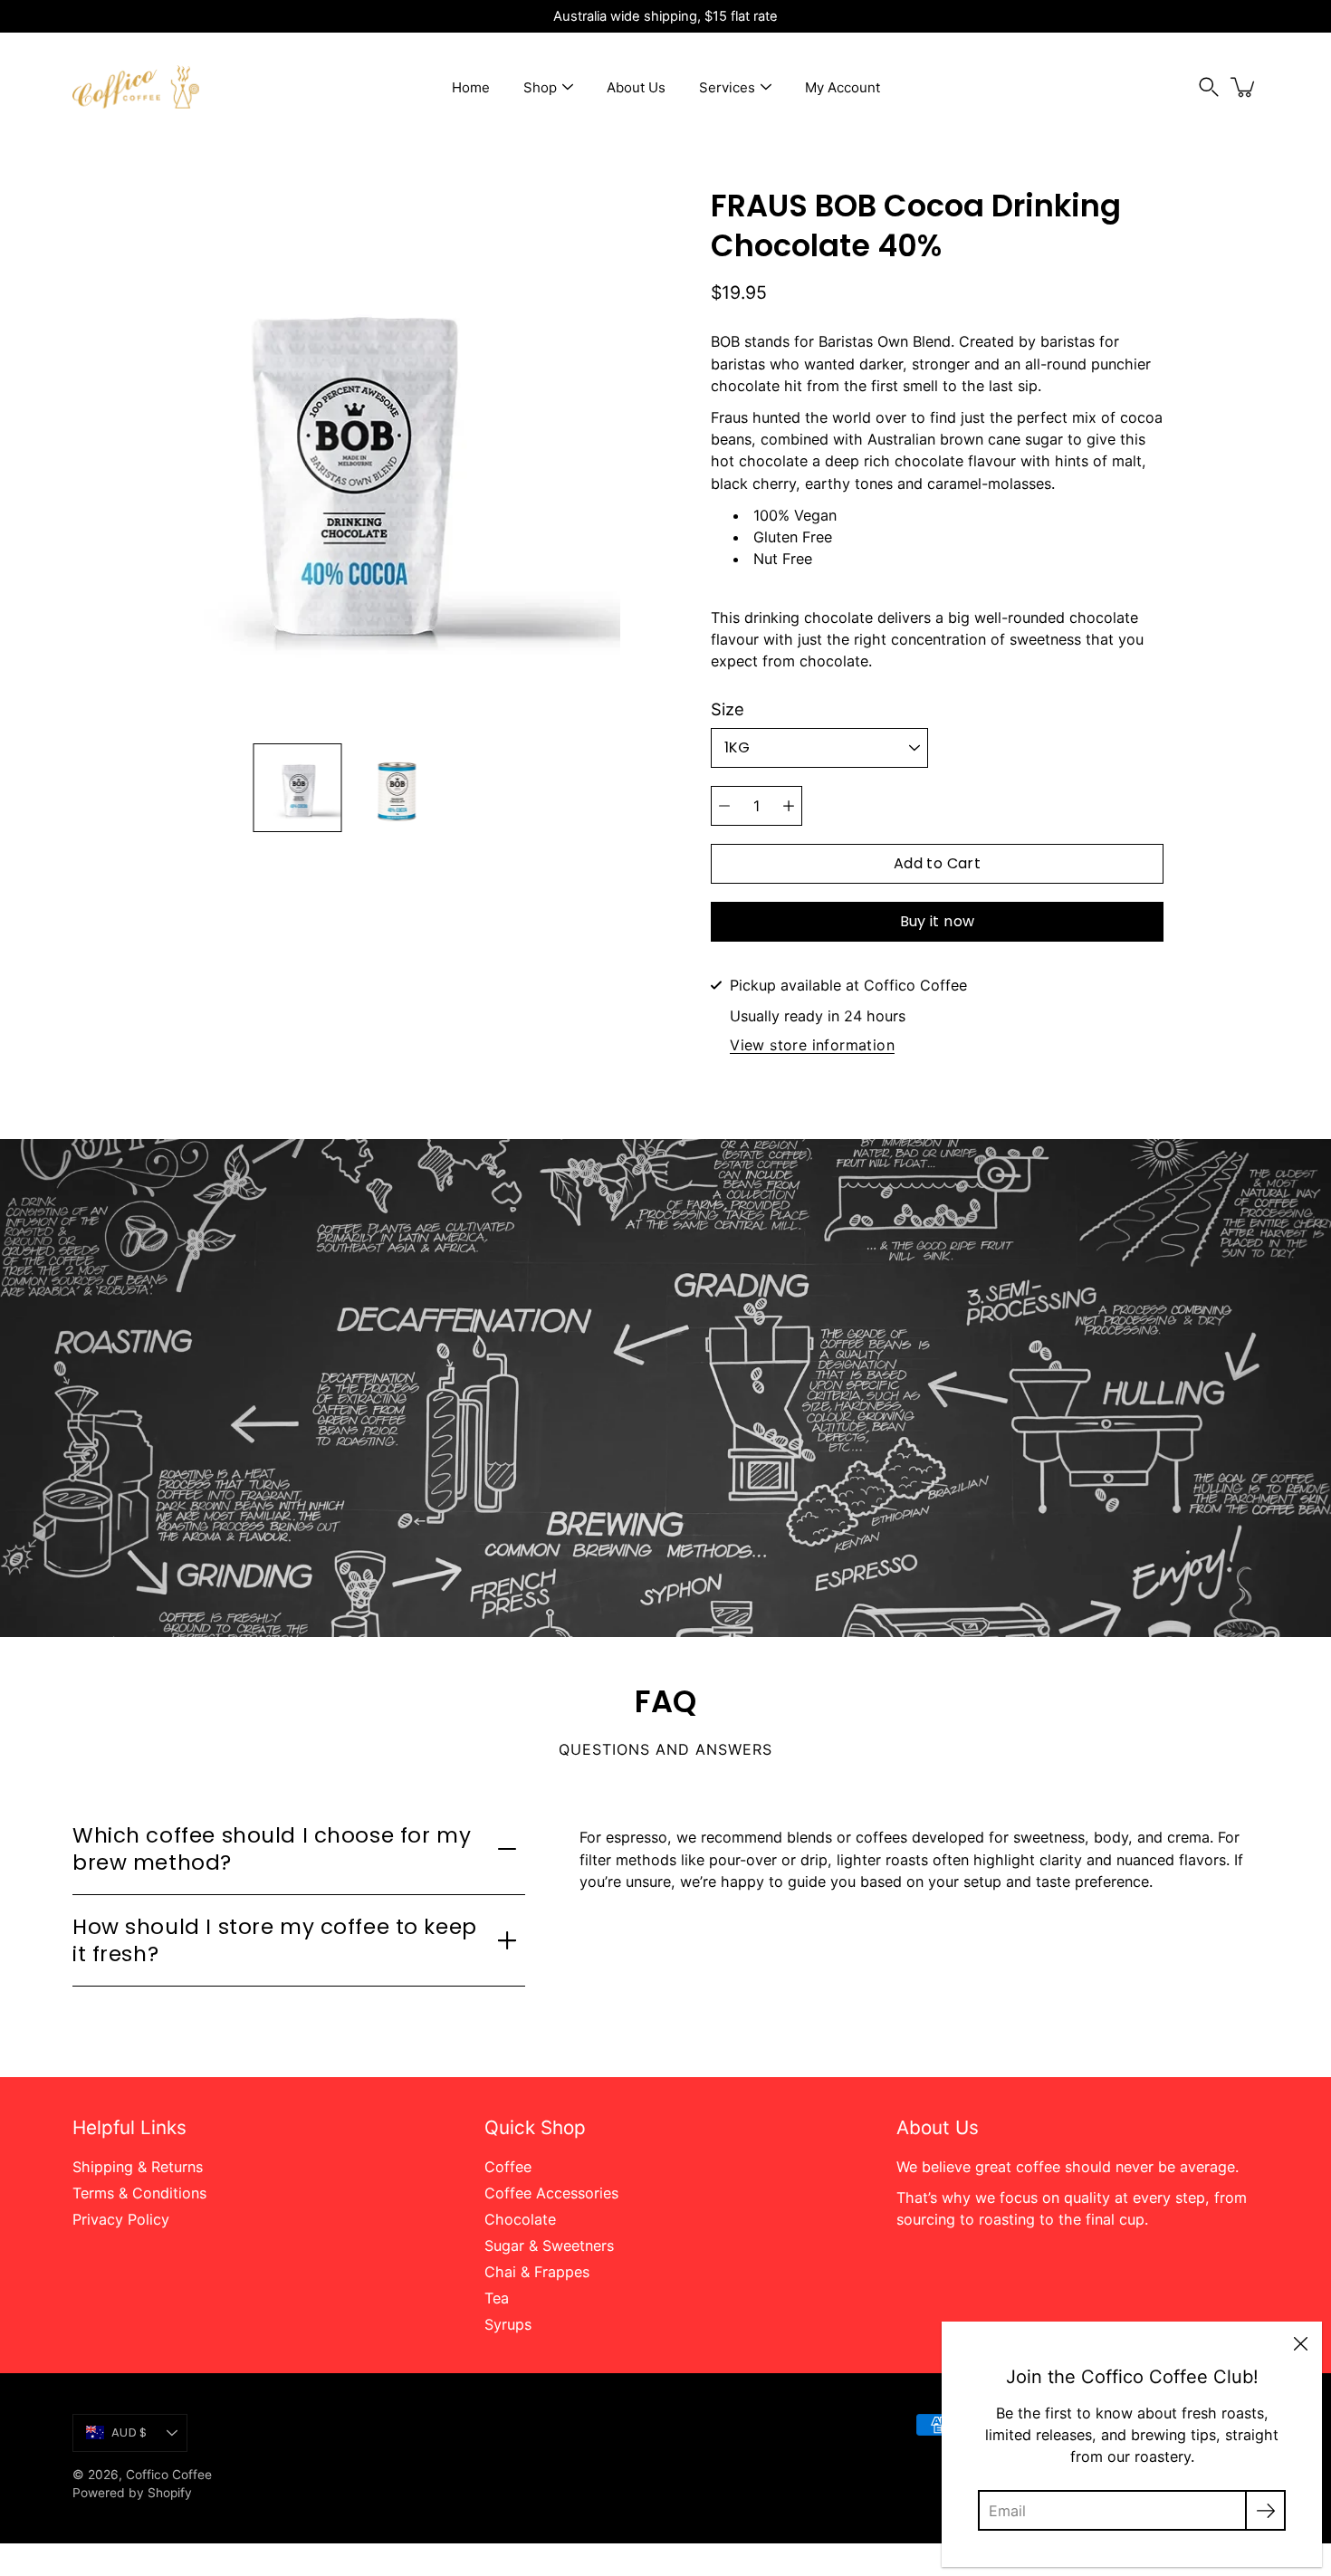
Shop (540, 87)
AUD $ (129, 2432)
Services (727, 87)
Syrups (508, 2324)
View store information (812, 1046)
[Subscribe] (1265, 2510)
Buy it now (938, 921)
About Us (636, 87)
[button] (1209, 87)
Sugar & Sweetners (549, 2246)
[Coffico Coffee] (136, 87)
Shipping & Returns (138, 2167)
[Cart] (1244, 87)
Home (471, 87)
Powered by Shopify (132, 2493)
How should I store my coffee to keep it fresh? (275, 1940)
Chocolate (520, 2219)
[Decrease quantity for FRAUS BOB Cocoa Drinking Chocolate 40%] (724, 806)
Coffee (508, 2167)
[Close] (1300, 2343)
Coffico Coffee (169, 2475)
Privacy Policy (121, 2219)
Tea (497, 2298)
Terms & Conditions (139, 2193)
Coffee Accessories (551, 2193)
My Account (843, 87)
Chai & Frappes (537, 2272)
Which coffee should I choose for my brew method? (272, 1849)
